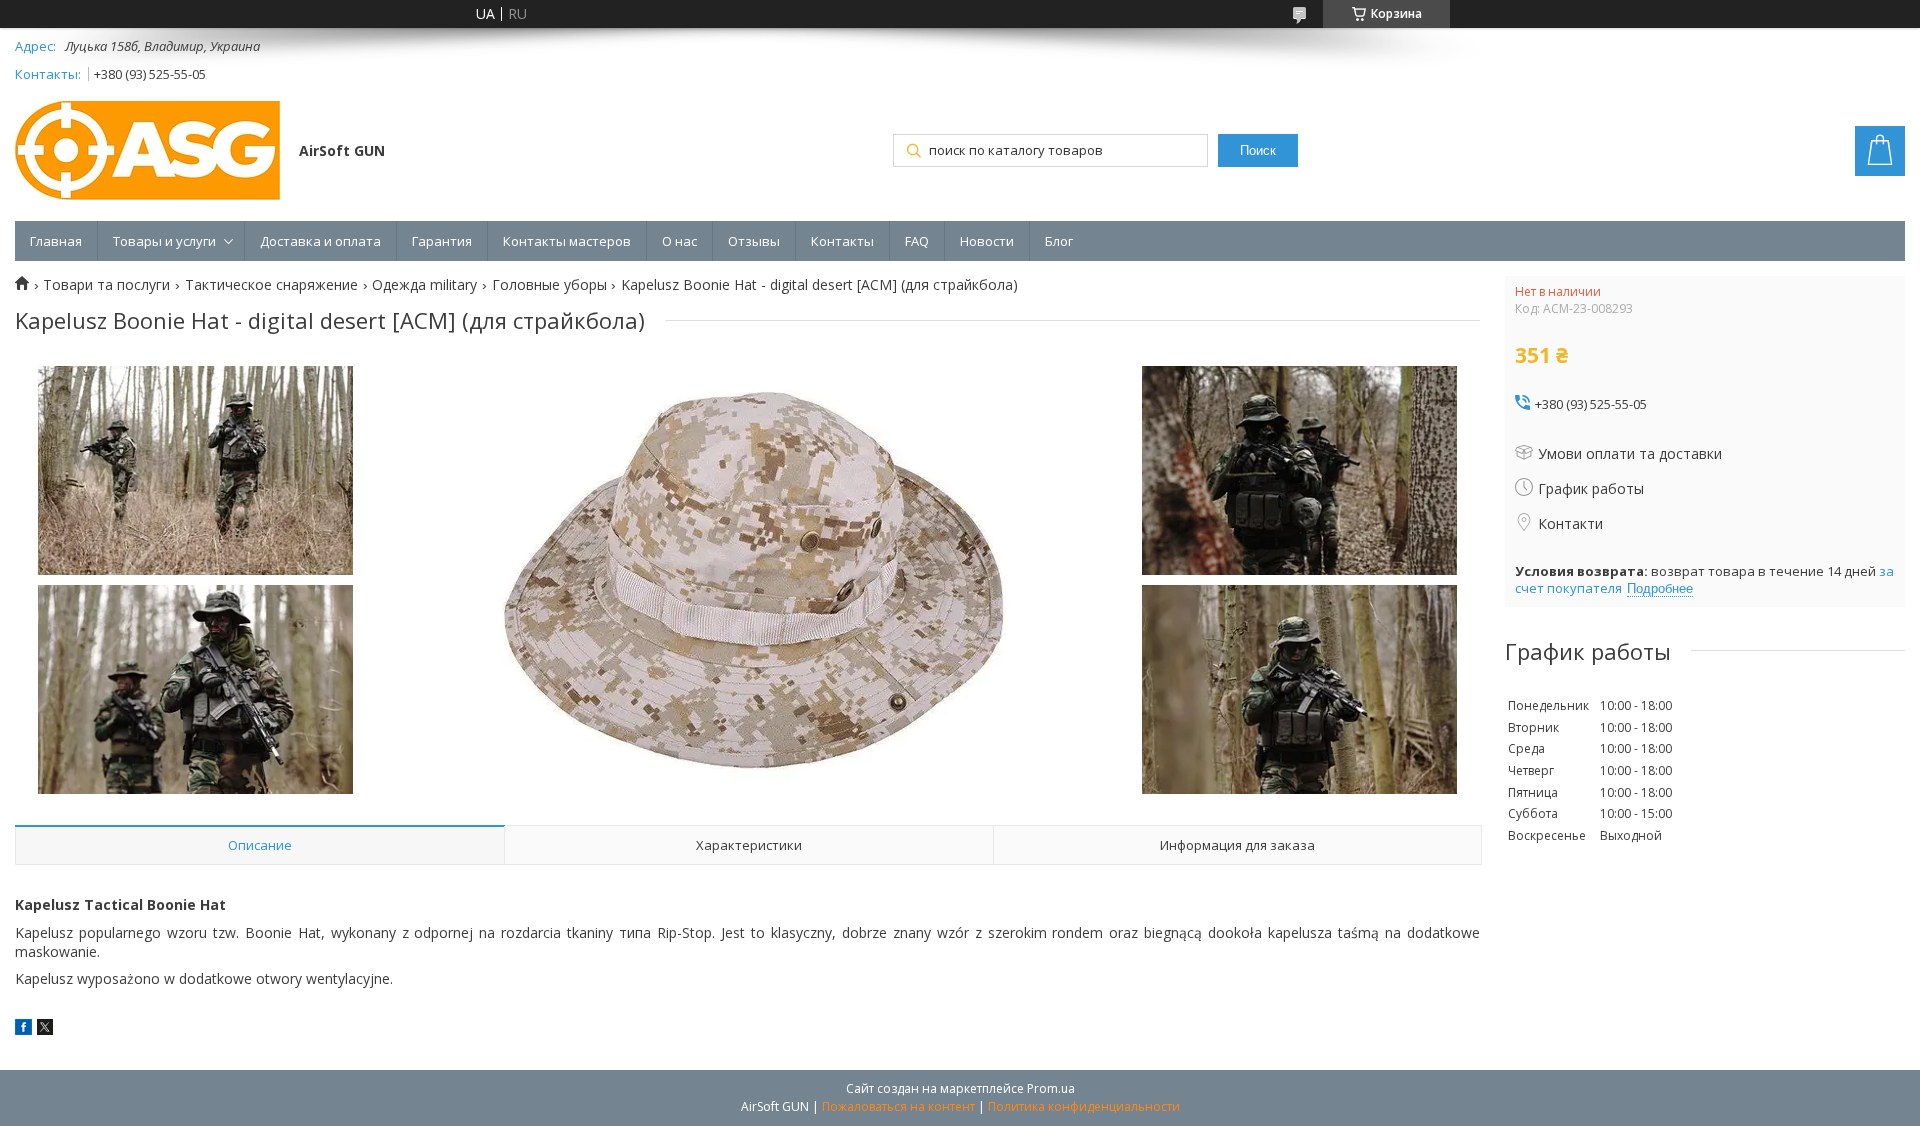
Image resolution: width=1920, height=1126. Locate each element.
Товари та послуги (106, 285)
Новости (987, 241)
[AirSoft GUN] (147, 152)
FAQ (917, 241)
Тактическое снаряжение (271, 285)
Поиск (1258, 150)
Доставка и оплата (320, 241)
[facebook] (23, 1029)
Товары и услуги (164, 241)
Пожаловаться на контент (898, 1106)
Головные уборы (549, 285)
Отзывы (754, 241)
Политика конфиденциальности (1084, 1106)
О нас (679, 241)
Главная (56, 241)
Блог (1059, 241)
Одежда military (424, 285)
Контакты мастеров (567, 241)
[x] (45, 1029)
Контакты (842, 241)
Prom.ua (1051, 1088)
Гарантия (442, 241)
